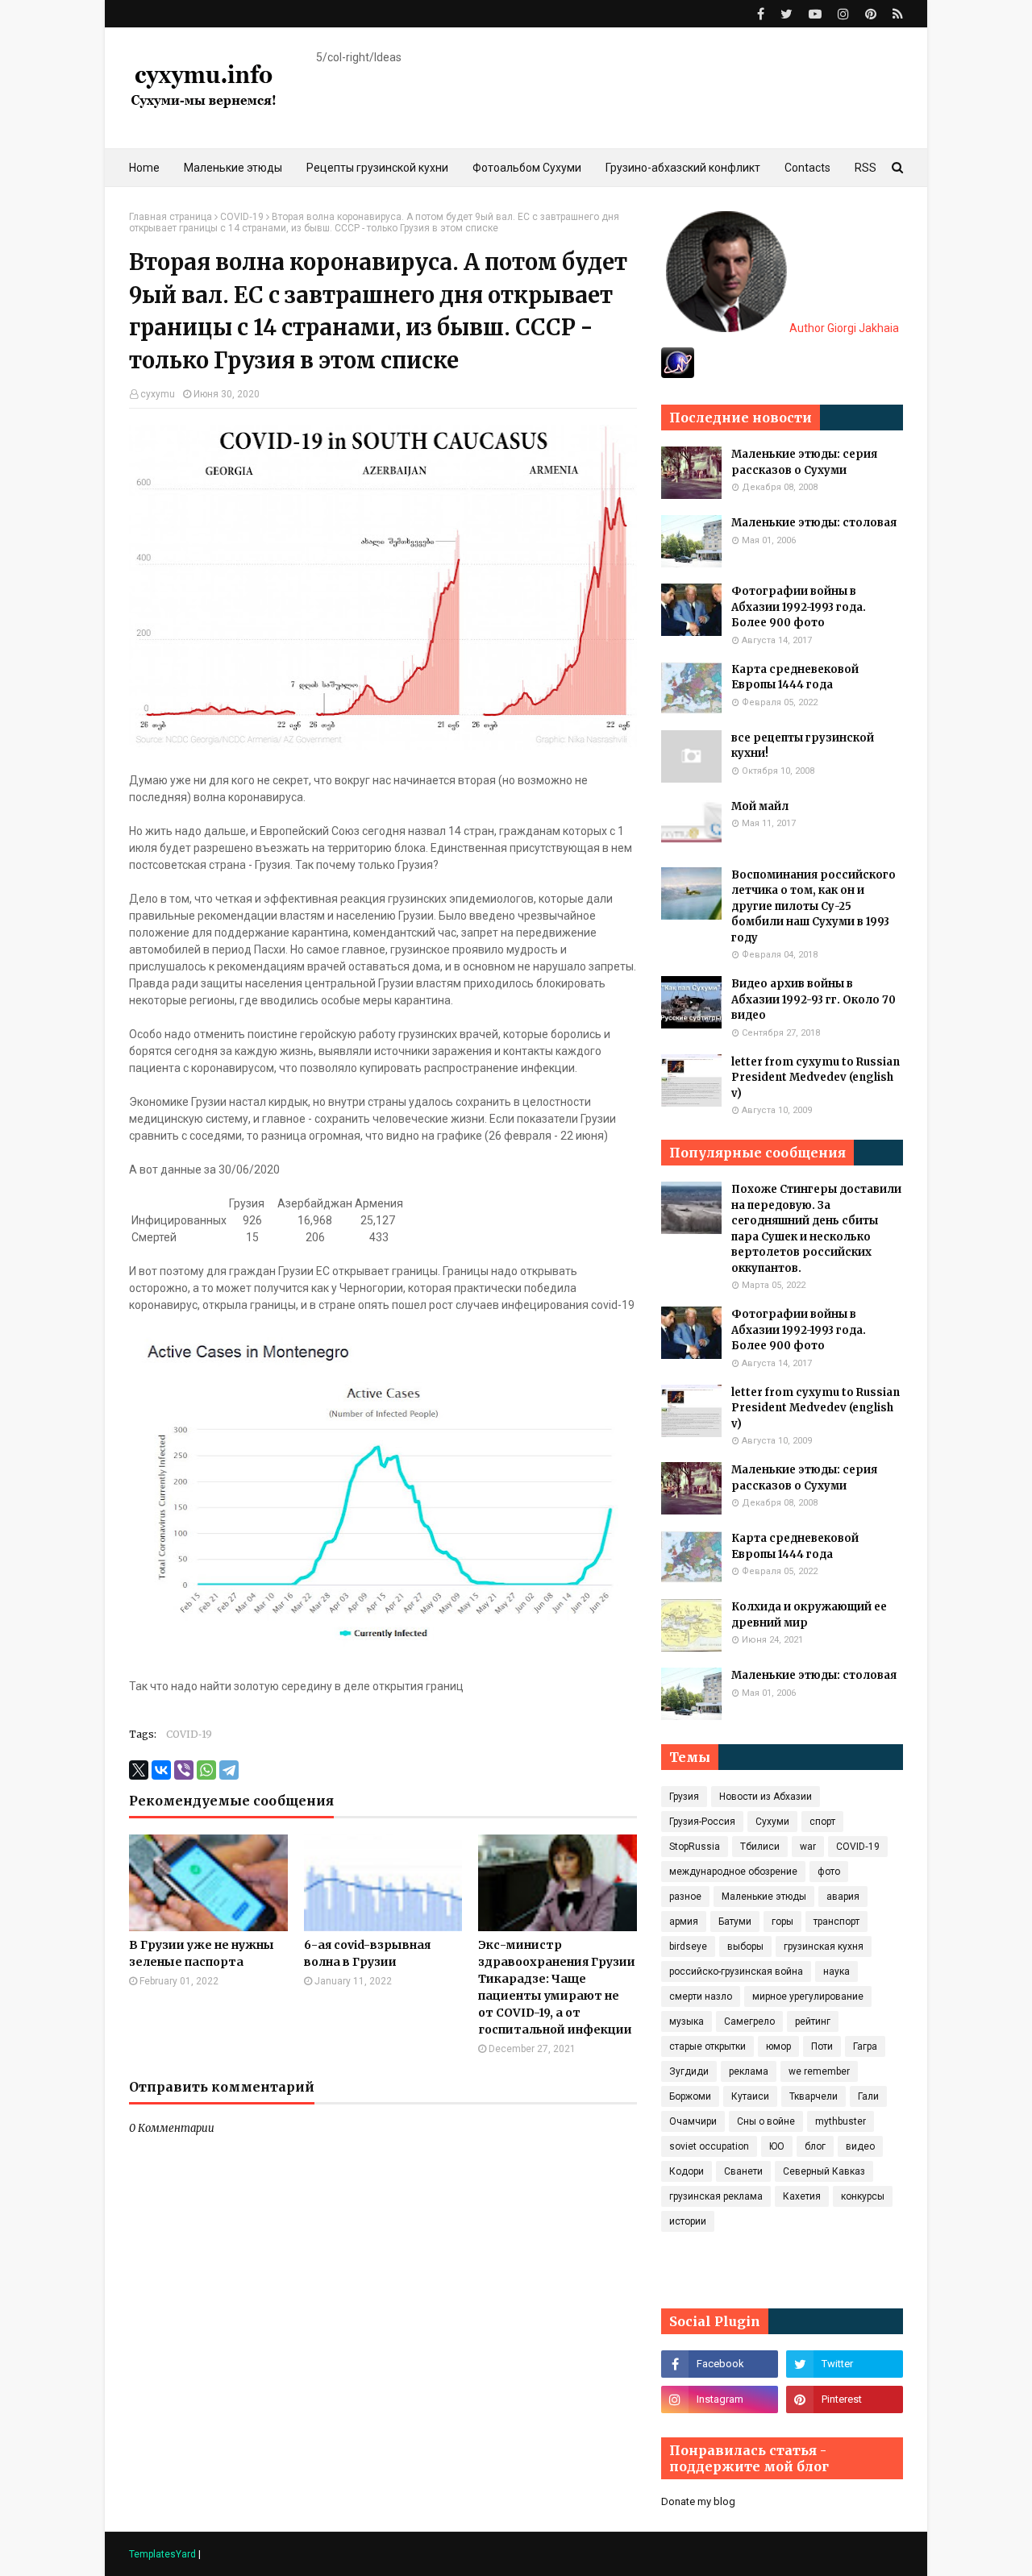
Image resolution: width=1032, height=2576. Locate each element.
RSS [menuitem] (866, 168)
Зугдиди (689, 2071)
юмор (778, 2046)
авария (843, 1897)
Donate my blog (698, 2501)
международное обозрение (733, 1872)
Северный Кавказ (824, 2171)
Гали (868, 2096)
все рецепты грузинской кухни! (803, 746)
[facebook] (761, 14)
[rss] (896, 14)
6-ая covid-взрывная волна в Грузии (367, 1953)
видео (860, 2146)
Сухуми (772, 1822)
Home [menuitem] (144, 168)
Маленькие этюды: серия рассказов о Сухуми (804, 462)
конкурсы (863, 2196)
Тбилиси (760, 1847)
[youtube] (815, 14)
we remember (819, 2071)
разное (685, 1897)
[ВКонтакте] (161, 1770)
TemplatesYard (162, 2554)
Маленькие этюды (764, 1897)
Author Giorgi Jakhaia (843, 328)
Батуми (735, 1922)
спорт (822, 1822)
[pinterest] (871, 14)
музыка (687, 2021)
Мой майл (760, 806)
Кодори (687, 2171)
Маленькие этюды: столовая (814, 523)
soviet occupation (709, 2146)
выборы (745, 1947)
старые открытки (707, 2046)
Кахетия (802, 2196)
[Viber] (184, 1770)
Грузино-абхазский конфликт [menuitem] (683, 168)
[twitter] (786, 14)
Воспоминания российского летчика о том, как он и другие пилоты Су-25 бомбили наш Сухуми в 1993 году (814, 906)
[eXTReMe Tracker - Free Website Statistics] (678, 374)
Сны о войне (766, 2121)
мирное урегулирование (808, 1996)
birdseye (688, 1947)
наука (836, 1971)
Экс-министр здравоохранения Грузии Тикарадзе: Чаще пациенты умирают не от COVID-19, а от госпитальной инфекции (557, 1987)
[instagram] (843, 14)
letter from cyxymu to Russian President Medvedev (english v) (816, 1078)
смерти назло (701, 1996)
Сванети (743, 2171)
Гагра (865, 2046)
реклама (749, 2071)
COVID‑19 (242, 217)
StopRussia (695, 1847)
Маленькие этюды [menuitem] (233, 168)
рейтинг (813, 2021)
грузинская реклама (716, 2196)
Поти (822, 2046)
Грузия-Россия (702, 1822)
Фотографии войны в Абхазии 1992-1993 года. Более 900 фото (799, 607)
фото (829, 1872)
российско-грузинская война (736, 1971)
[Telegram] (229, 1770)
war (808, 1847)
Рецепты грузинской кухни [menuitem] (377, 168)
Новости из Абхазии (766, 1797)
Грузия (684, 1797)
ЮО (777, 2146)
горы (782, 1922)
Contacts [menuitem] (807, 168)
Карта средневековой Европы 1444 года (795, 677)
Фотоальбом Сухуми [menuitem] (527, 168)
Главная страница (171, 217)
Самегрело (749, 2021)
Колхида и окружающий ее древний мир (809, 1615)
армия (684, 1922)
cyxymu (158, 394)
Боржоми (690, 2096)
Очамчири (693, 2121)
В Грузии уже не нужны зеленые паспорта (202, 1953)
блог (815, 2146)
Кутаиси (750, 2096)
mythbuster (841, 2121)
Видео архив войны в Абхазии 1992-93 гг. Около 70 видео (814, 999)
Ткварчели (814, 2096)
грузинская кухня (824, 1947)
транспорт (836, 1922)
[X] (139, 1770)
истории (688, 2221)
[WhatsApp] (206, 1770)
